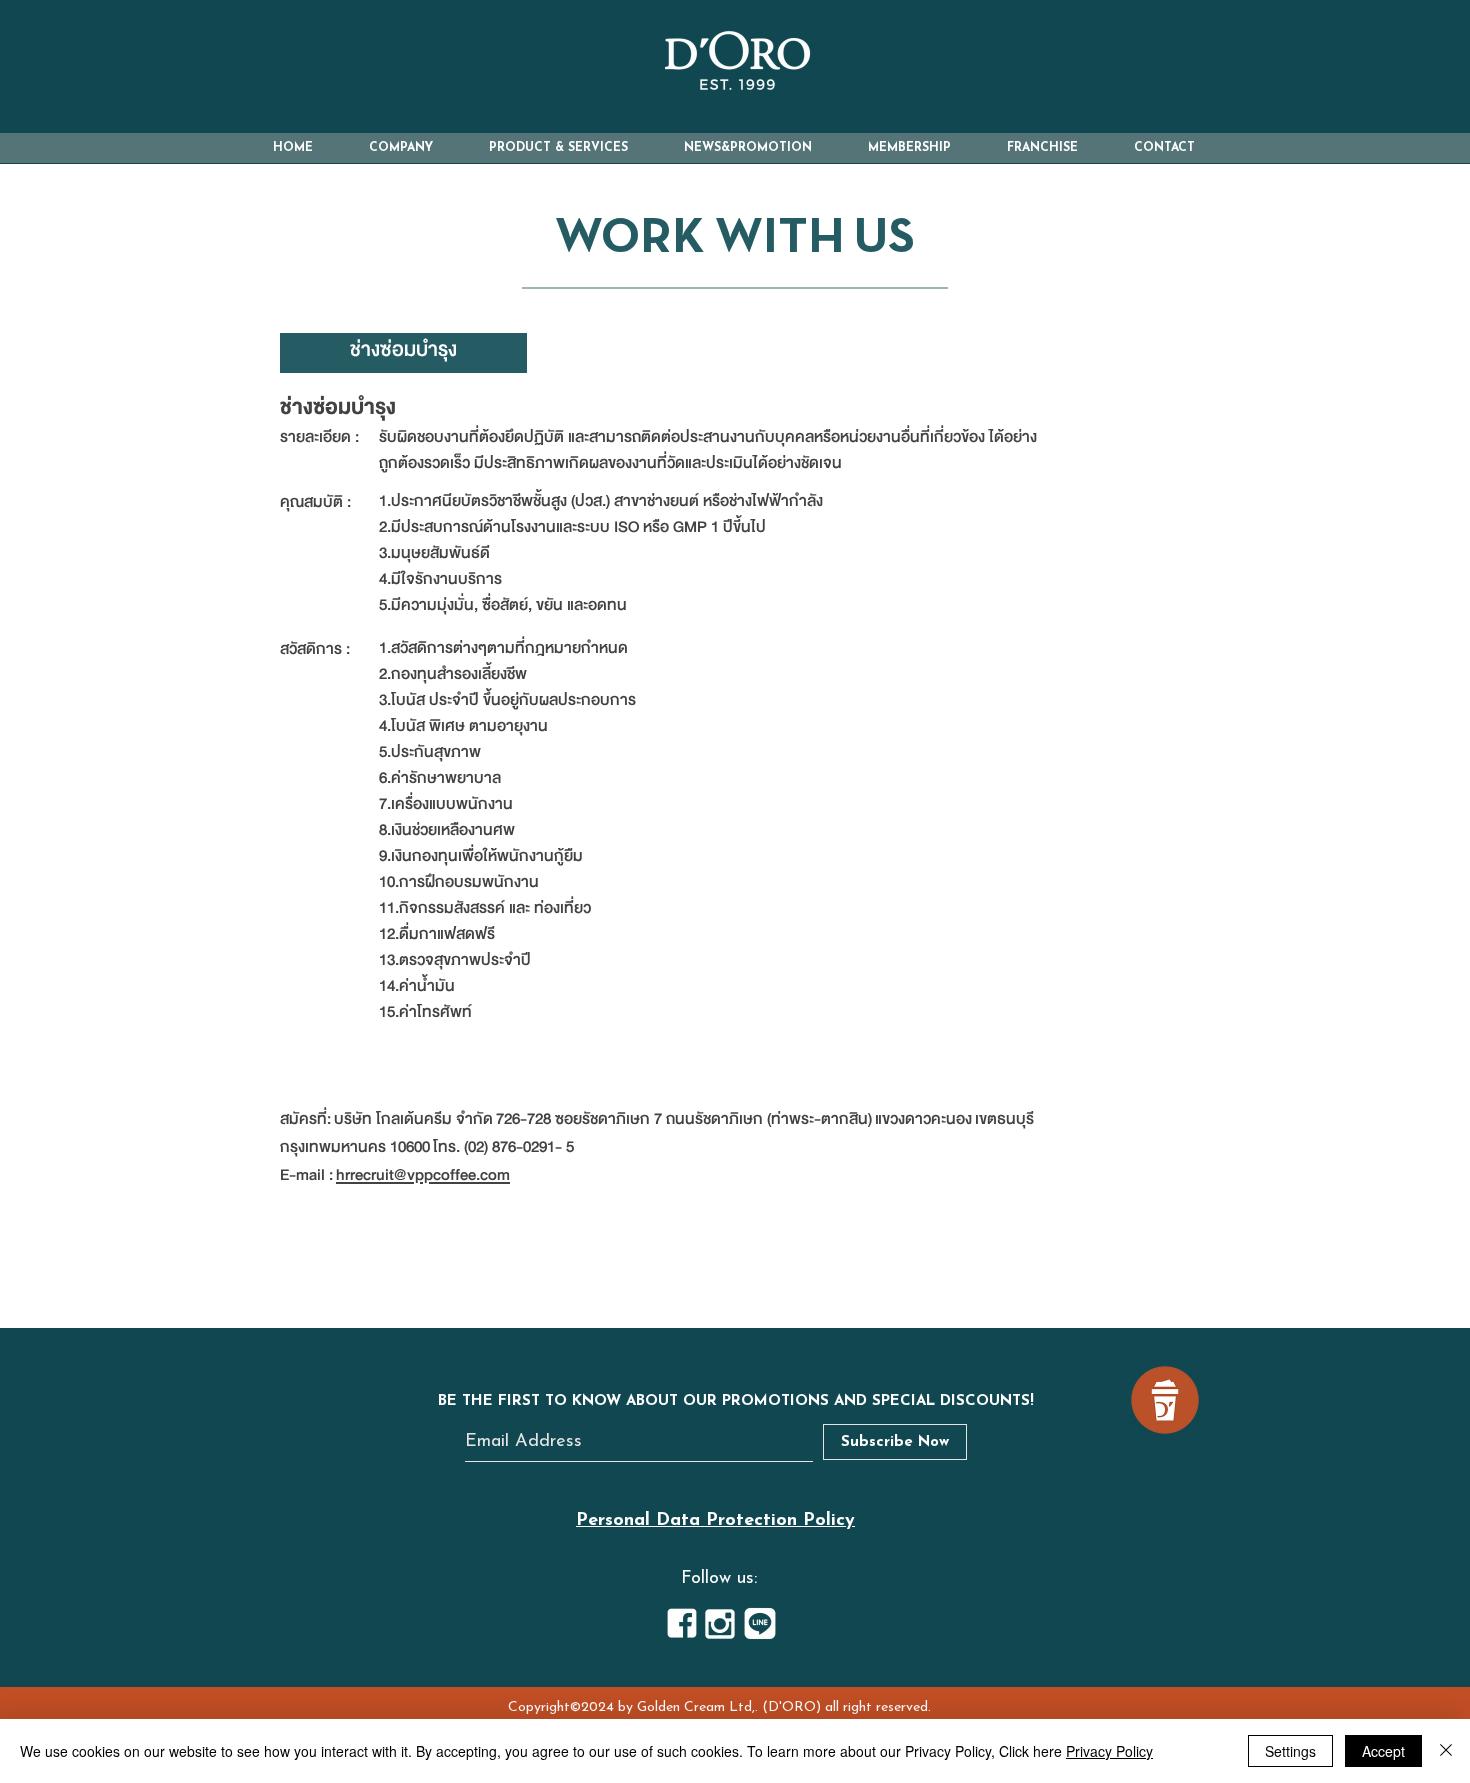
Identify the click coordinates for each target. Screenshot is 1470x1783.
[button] (401, 148)
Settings (1290, 1751)
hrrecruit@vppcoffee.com (423, 1175)
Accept (1383, 1751)
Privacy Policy (1109, 1751)
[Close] (1446, 1751)
